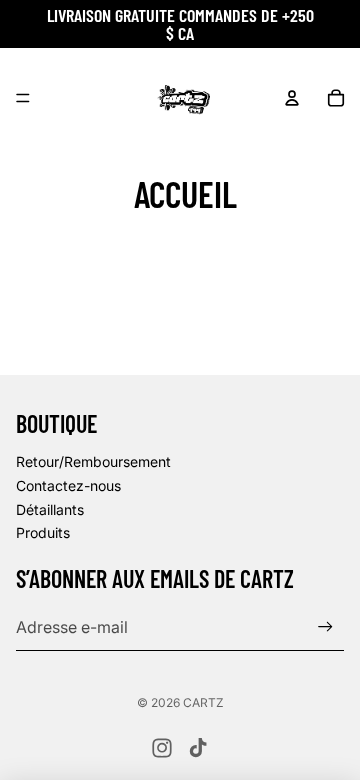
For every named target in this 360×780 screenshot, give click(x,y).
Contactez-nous (68, 485)
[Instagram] (162, 748)
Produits (43, 532)
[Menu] (23, 98)
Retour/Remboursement (93, 461)
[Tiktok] (198, 748)
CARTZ (203, 702)
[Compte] (292, 98)
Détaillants (50, 509)
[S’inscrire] (325, 626)
